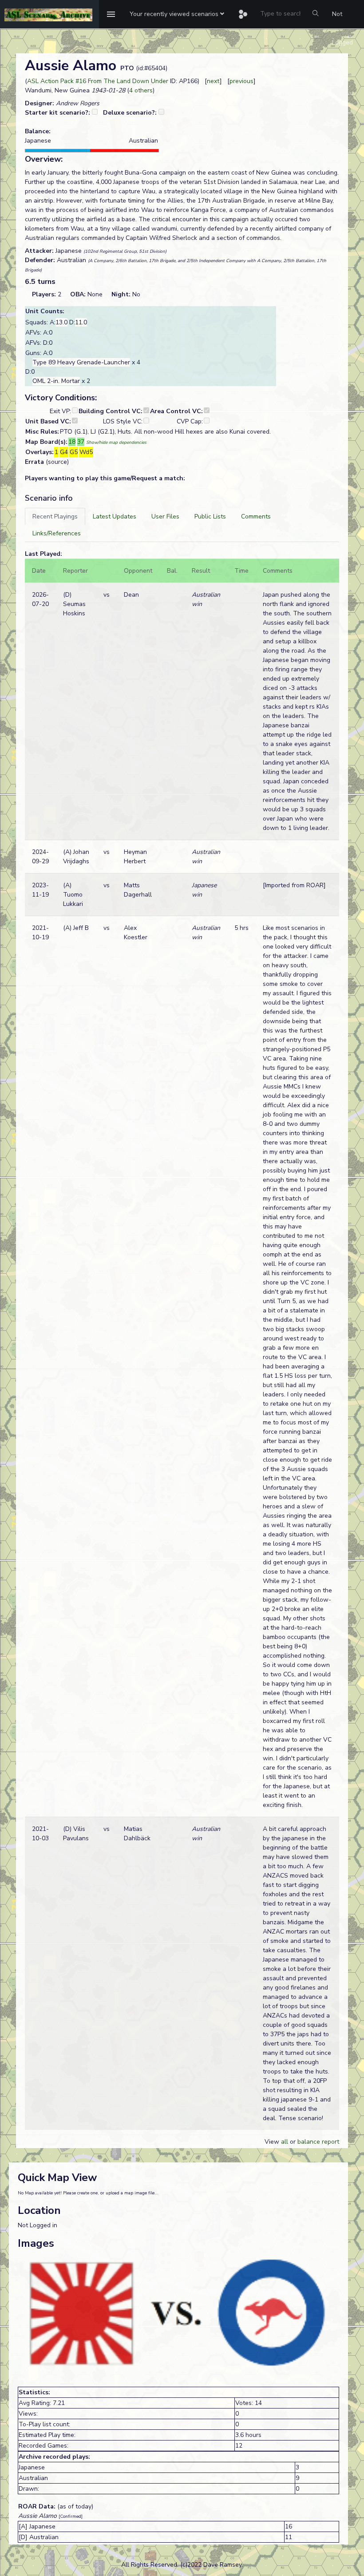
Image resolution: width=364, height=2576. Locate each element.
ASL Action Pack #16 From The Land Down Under (98, 81)
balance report (318, 2142)
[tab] (55, 516)
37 (81, 442)
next (213, 81)
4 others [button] (141, 90)
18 (72, 442)
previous (241, 81)
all (285, 2142)
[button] (177, 14)
